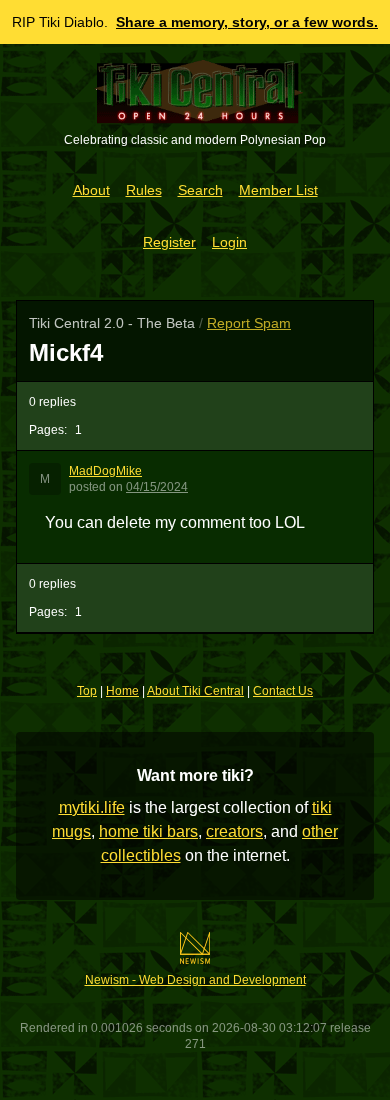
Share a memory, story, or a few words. (247, 22)
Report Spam (249, 323)
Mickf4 (66, 352)
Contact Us (283, 691)
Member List (278, 190)
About (91, 190)
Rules (144, 190)
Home (122, 691)
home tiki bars (148, 831)
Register (169, 242)
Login (229, 242)
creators (234, 831)
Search (200, 190)
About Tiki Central (195, 691)
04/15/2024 (157, 487)
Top (87, 691)
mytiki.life (92, 807)
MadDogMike (105, 471)
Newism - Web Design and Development (195, 980)
